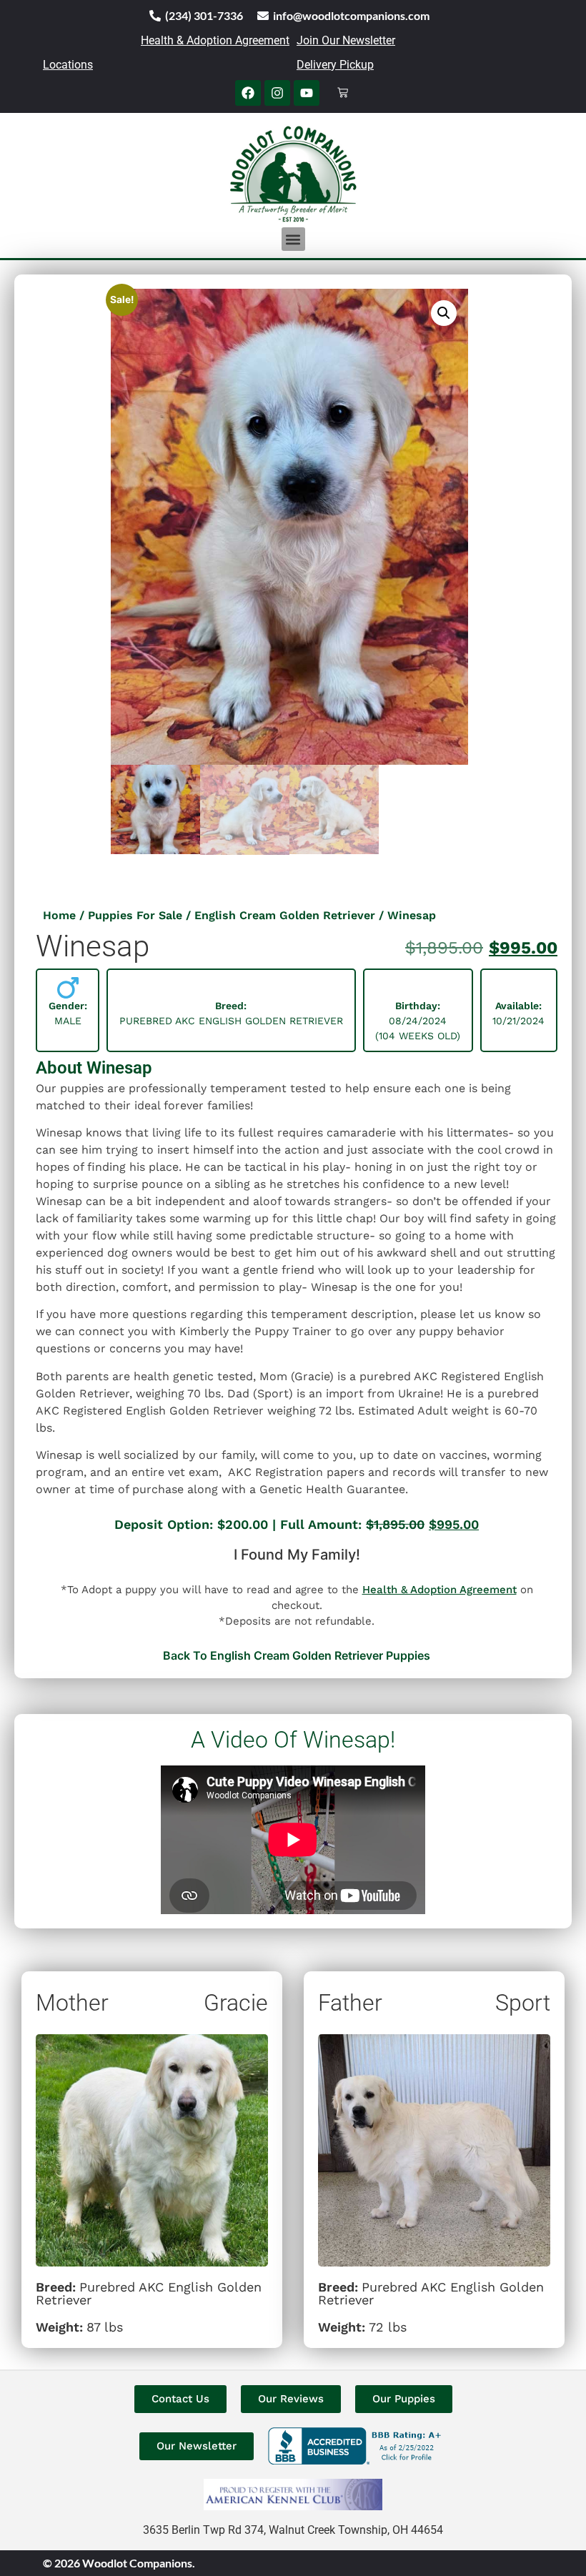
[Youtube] (307, 93)
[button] (293, 239)
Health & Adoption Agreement (215, 40)
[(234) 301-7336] (155, 16)
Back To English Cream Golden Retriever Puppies (297, 1655)
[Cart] (343, 93)
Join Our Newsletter (346, 40)
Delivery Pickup (335, 65)
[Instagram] (277, 93)
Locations (68, 65)
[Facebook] (248, 93)
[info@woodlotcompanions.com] (263, 16)
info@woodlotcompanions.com (351, 15)
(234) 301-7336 (204, 15)
